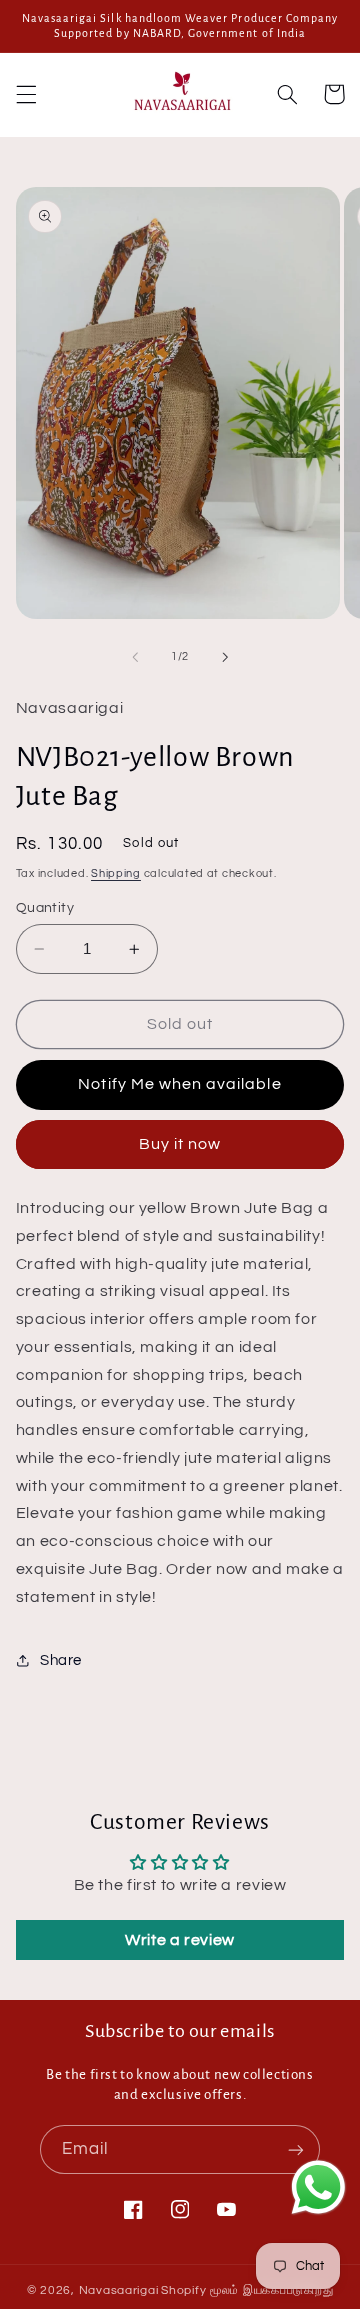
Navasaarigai (119, 2290)
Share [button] (61, 1660)
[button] (26, 94)
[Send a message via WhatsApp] (318, 2187)
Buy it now (180, 1144)
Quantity (45, 908)
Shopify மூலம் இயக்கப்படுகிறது (247, 2290)
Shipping (116, 873)
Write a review (180, 1940)
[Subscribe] (296, 2149)
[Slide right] (225, 657)
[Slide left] (135, 657)
